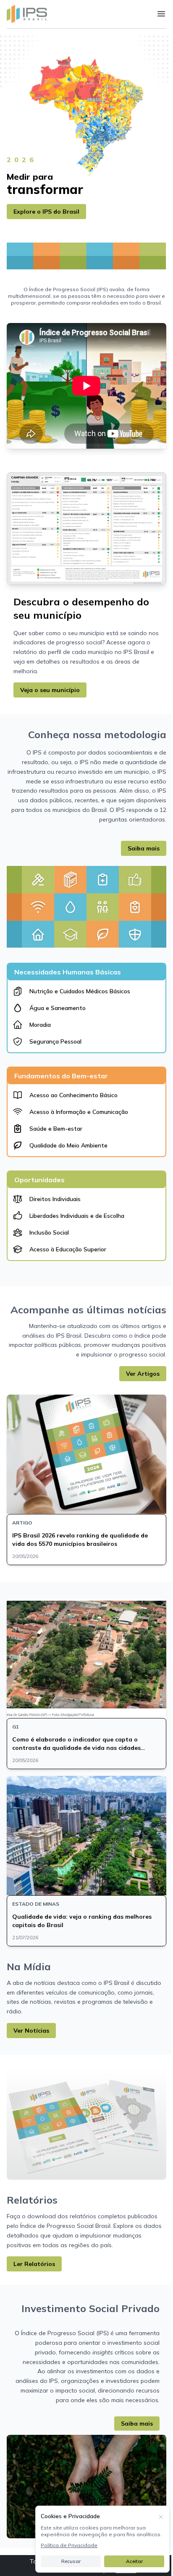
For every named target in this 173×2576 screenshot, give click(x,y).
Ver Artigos (143, 1374)
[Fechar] (161, 2516)
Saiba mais (144, 848)
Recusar (71, 2561)
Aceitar (134, 2561)
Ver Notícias (31, 2031)
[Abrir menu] (161, 14)
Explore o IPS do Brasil (46, 212)
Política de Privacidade (69, 2545)
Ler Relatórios (34, 2264)
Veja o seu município (50, 690)
